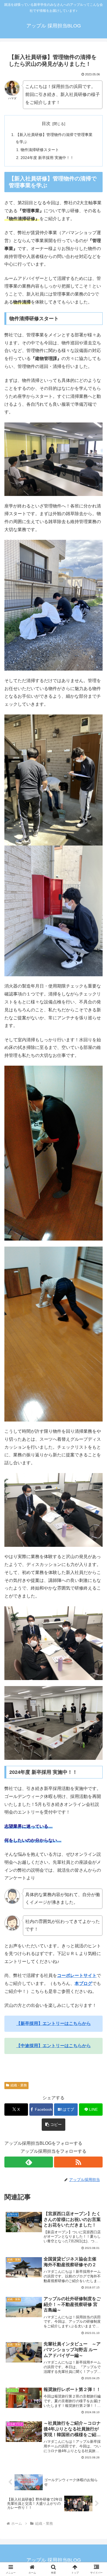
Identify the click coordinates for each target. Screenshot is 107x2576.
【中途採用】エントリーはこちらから (54, 2046)
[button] (54, 2125)
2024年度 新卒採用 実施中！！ (47, 158)
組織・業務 (19, 2085)
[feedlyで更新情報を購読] (29, 2162)
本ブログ (83, 1983)
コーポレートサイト (77, 1975)
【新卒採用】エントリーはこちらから (54, 2023)
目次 (46, 124)
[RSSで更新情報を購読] (78, 2162)
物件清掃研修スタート (40, 150)
